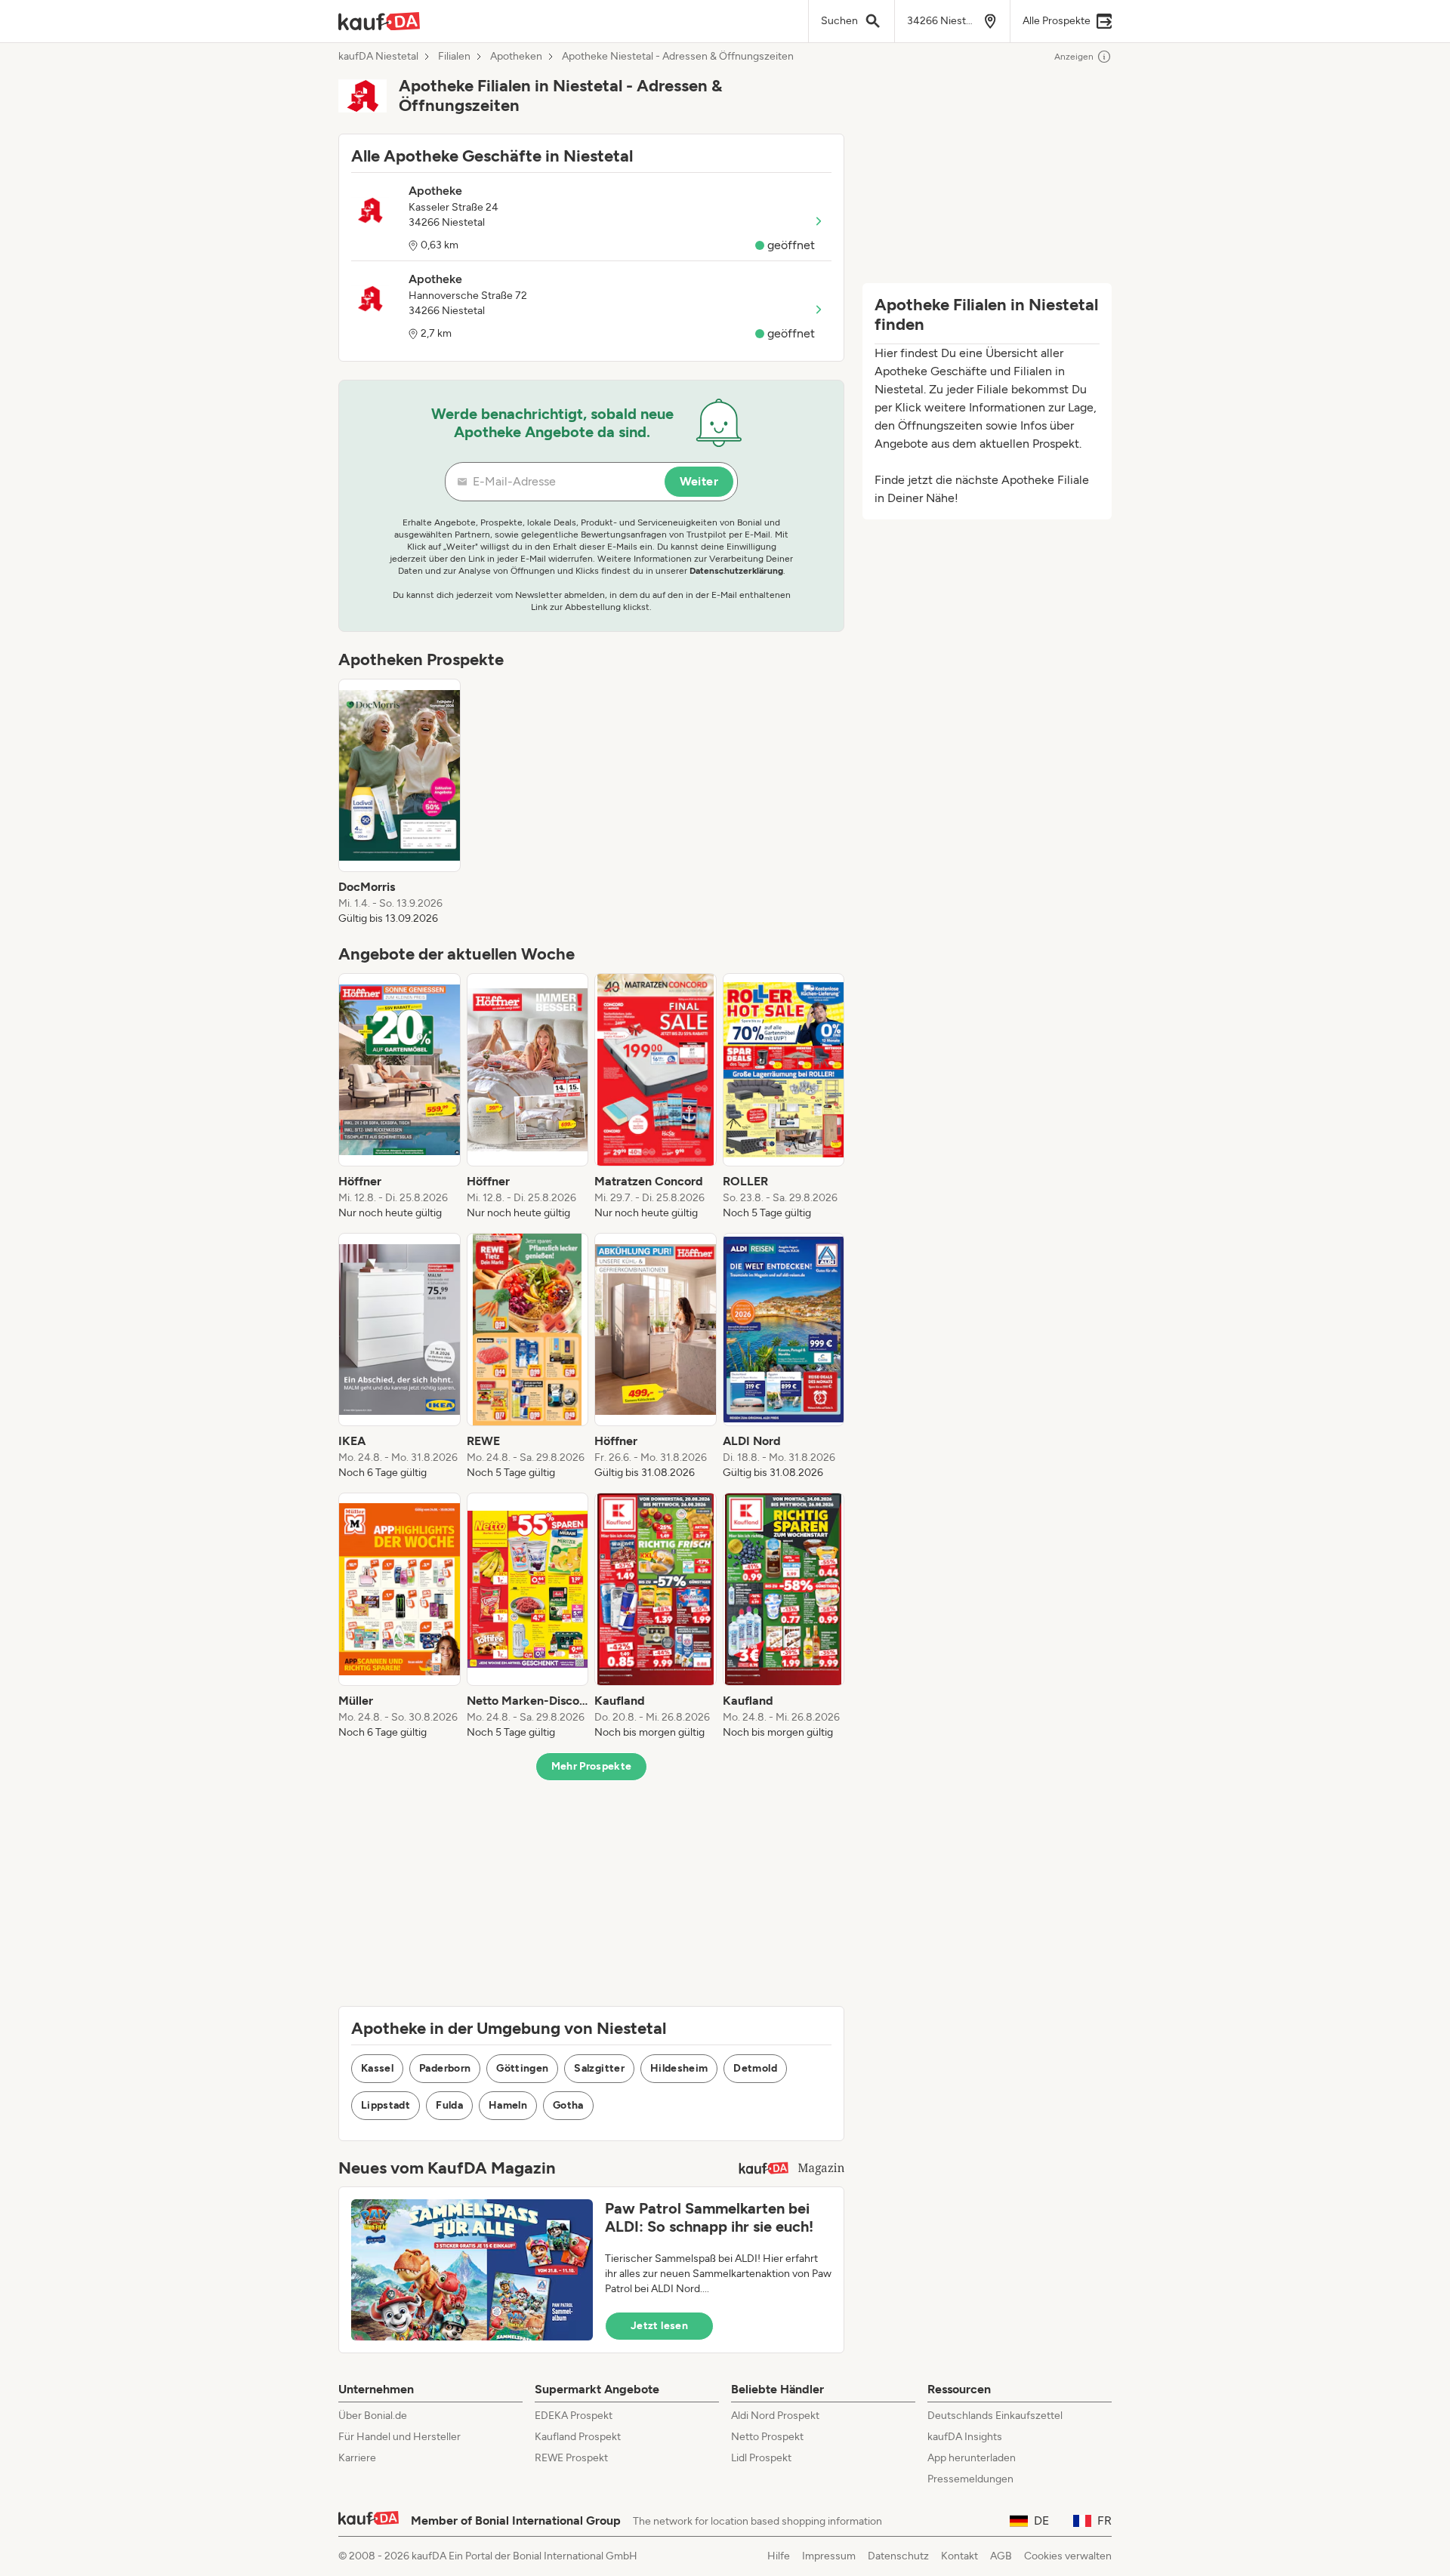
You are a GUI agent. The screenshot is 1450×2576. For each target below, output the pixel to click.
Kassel (377, 2068)
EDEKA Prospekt (574, 2416)
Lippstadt (386, 2105)
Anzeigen (1074, 57)
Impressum (829, 2556)
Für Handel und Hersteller (400, 2437)
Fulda (449, 2105)
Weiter (699, 481)
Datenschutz (898, 2556)
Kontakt (959, 2556)
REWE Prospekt (571, 2458)
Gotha (568, 2105)
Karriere (357, 2458)
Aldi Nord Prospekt (775, 2416)
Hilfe (779, 2556)
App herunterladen (972, 2458)
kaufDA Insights (965, 2437)
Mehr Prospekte (592, 1766)
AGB (1001, 2556)
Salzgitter (599, 2068)
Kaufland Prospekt (578, 2437)
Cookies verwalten (1068, 2556)
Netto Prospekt (767, 2437)
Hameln (508, 2105)
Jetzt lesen (659, 2326)
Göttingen (522, 2068)
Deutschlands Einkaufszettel (995, 2416)
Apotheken (516, 57)
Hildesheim (679, 2068)
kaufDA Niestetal (378, 57)
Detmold (755, 2068)
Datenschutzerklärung (736, 571)
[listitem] (400, 803)
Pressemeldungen (970, 2479)
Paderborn (445, 2068)
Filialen (454, 57)
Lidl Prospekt (761, 2458)
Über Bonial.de (373, 2416)
